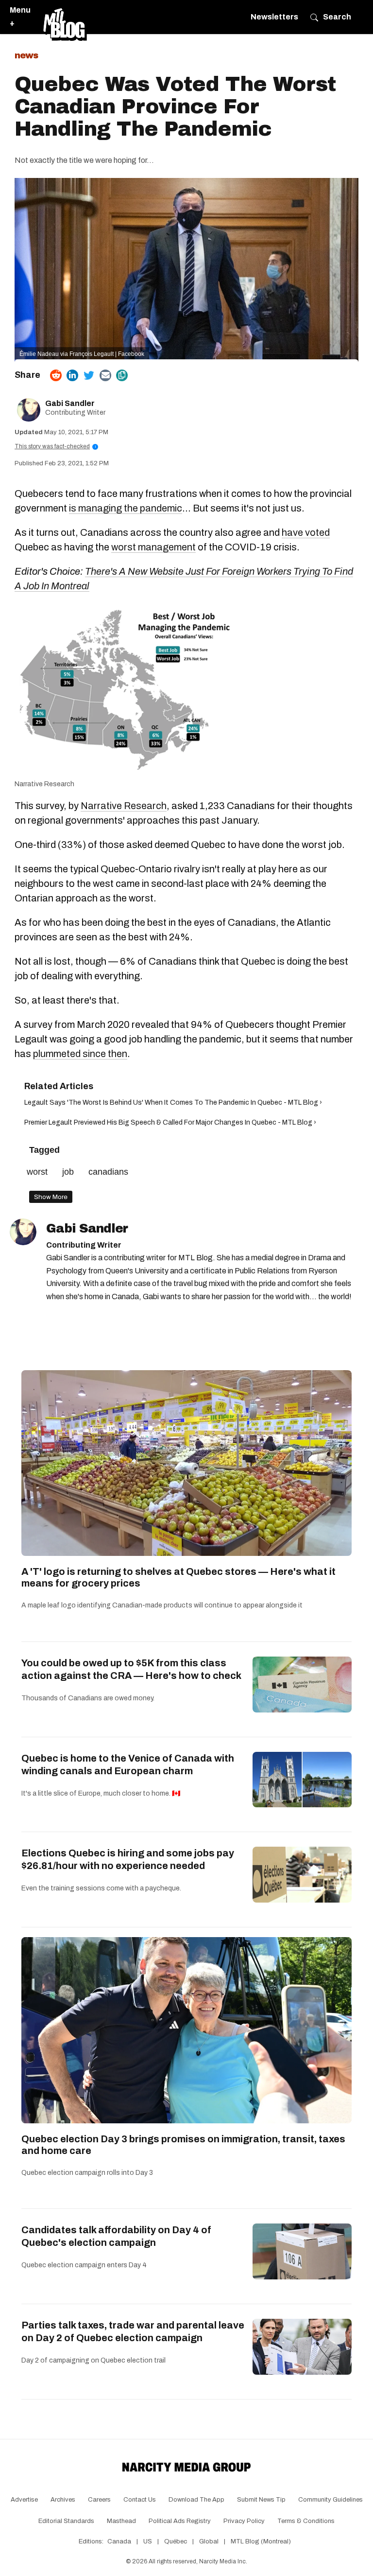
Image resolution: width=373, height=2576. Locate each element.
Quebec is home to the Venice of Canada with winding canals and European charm (128, 1764)
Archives (63, 2500)
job (68, 1172)
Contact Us (140, 2500)
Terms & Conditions (306, 2521)
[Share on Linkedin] (72, 375)
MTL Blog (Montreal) (261, 2541)
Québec (176, 2541)
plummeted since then (80, 1054)
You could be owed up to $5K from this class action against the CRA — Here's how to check (131, 1669)
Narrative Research (44, 784)
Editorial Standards (66, 2521)
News (26, 55)
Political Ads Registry (180, 2521)
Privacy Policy (244, 2521)
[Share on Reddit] (56, 375)
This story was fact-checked (55, 446)
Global (209, 2541)
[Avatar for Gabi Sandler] (23, 1232)
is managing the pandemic (126, 508)
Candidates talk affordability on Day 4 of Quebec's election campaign (116, 2236)
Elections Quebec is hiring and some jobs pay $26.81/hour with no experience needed (128, 1859)
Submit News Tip (261, 2500)
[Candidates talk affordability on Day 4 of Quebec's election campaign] (302, 2251)
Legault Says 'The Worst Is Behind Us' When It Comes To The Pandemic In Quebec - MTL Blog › (173, 1103)
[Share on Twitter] (89, 375)
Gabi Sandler (70, 403)
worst (37, 1172)
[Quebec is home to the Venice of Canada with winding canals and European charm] (302, 1780)
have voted (306, 532)
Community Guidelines (331, 2500)
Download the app (196, 2500)
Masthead (121, 2521)
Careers (99, 2500)
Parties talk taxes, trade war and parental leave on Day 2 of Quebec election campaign (133, 2331)
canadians (108, 1172)
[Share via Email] (105, 375)
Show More (51, 1197)
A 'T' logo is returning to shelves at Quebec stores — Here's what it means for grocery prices (178, 1577)
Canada (119, 2541)
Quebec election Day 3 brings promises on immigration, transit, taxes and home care (183, 2145)
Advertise (24, 2500)
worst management (153, 547)
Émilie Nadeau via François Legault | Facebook (82, 354)
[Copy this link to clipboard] (122, 375)
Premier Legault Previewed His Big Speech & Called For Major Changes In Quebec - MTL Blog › (170, 1122)
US (148, 2541)
